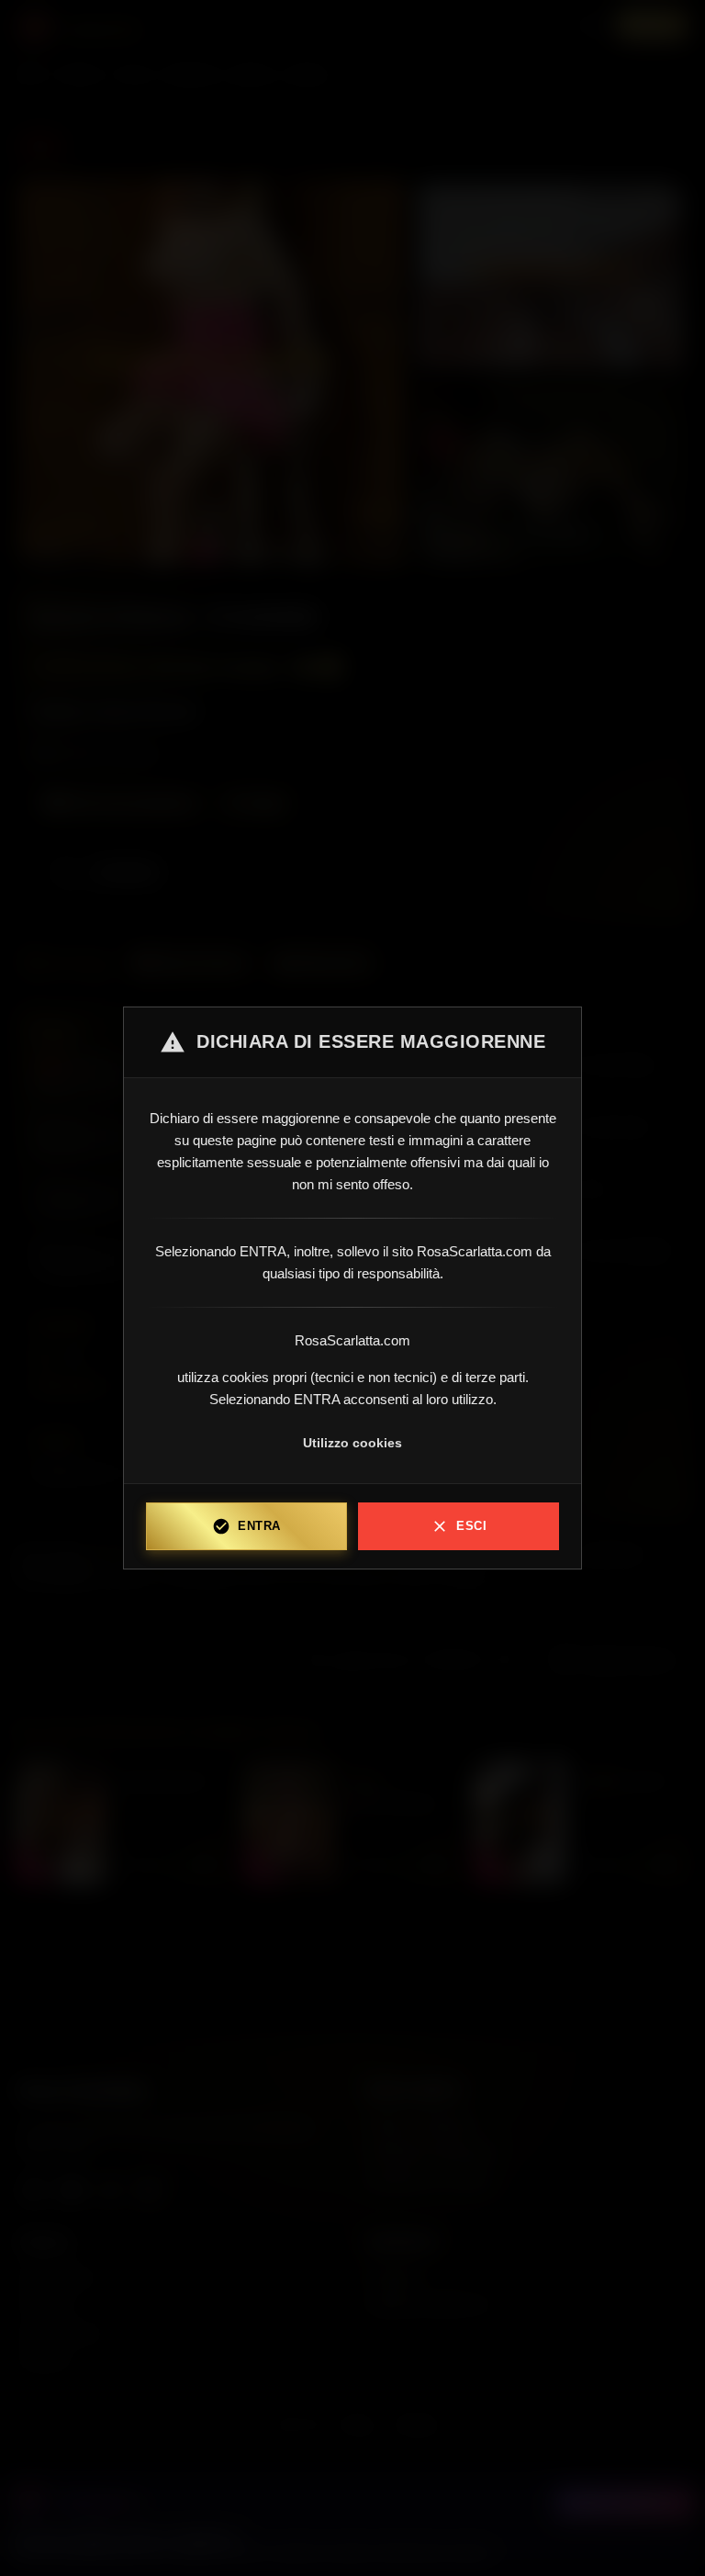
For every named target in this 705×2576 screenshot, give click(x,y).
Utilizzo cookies (352, 1443)
